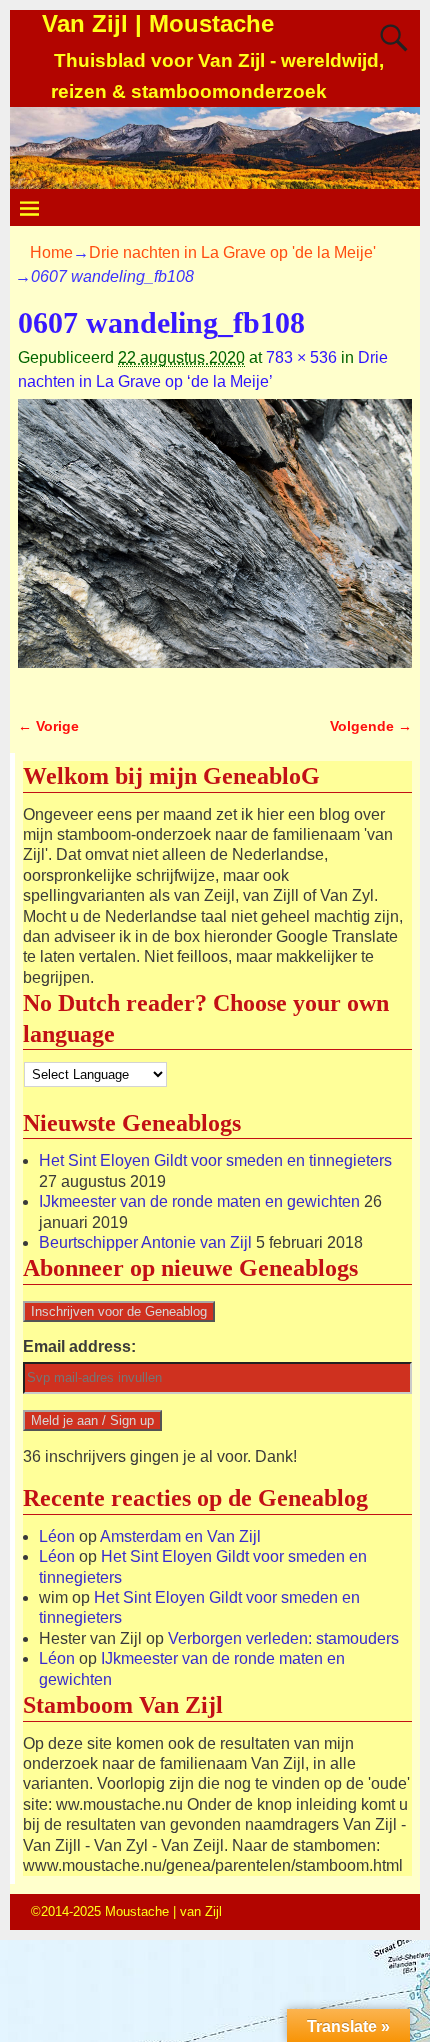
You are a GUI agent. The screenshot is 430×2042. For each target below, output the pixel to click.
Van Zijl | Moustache (158, 23)
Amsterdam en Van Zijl (180, 1536)
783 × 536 (301, 357)
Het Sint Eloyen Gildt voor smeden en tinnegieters (215, 1160)
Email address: (79, 1346)
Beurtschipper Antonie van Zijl (145, 1242)
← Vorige (48, 726)
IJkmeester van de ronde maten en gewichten (199, 1201)
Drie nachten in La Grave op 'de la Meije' (232, 252)
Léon (57, 1536)
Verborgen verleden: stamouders (283, 1638)
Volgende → (371, 726)
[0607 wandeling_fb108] (215, 545)
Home (51, 252)
